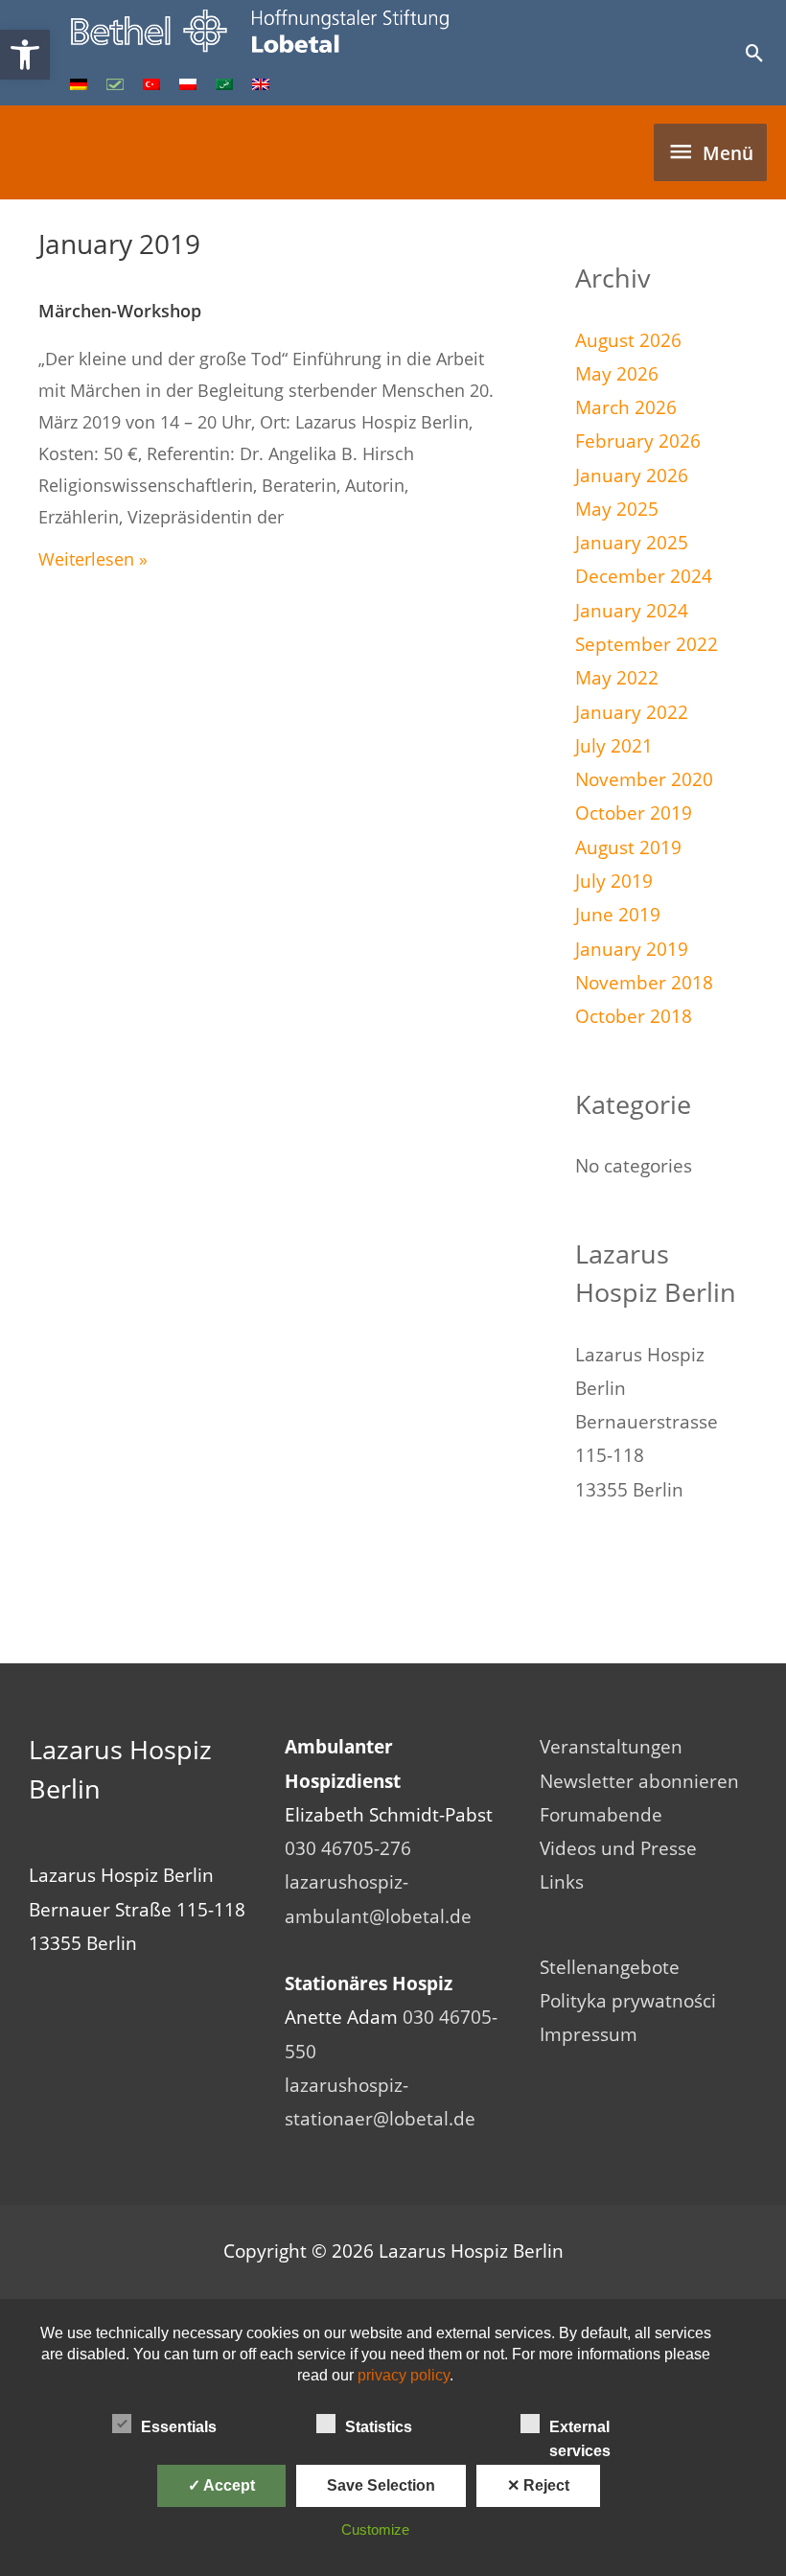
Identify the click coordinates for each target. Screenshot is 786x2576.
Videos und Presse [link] (618, 1848)
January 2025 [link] (632, 543)
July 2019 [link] (614, 881)
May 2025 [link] (617, 509)
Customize (375, 2530)
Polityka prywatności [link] (628, 2001)
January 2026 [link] (632, 476)
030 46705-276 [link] (348, 1848)
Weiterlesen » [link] (93, 559)
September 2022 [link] (647, 644)
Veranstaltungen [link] (611, 1747)
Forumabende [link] (601, 1815)
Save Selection (381, 2485)
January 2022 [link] (632, 712)
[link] (25, 55)
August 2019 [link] (628, 847)
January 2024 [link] (632, 611)
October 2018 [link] (634, 1016)
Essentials (179, 2427)
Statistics (379, 2427)
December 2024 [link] (644, 576)
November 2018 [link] (644, 983)
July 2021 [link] (614, 746)
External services (580, 2429)
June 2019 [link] (618, 915)
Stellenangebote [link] (610, 1967)
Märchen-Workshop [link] (120, 311)
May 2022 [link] (617, 678)
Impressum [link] (589, 2034)
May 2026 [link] (617, 374)
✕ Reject (538, 2485)
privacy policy (404, 2375)
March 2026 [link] (626, 407)
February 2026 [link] (638, 441)
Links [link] (562, 1882)
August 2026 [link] (628, 340)
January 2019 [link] (632, 949)
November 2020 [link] (644, 779)
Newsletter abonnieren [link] (639, 1781)
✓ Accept (221, 2485)
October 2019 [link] (634, 813)
